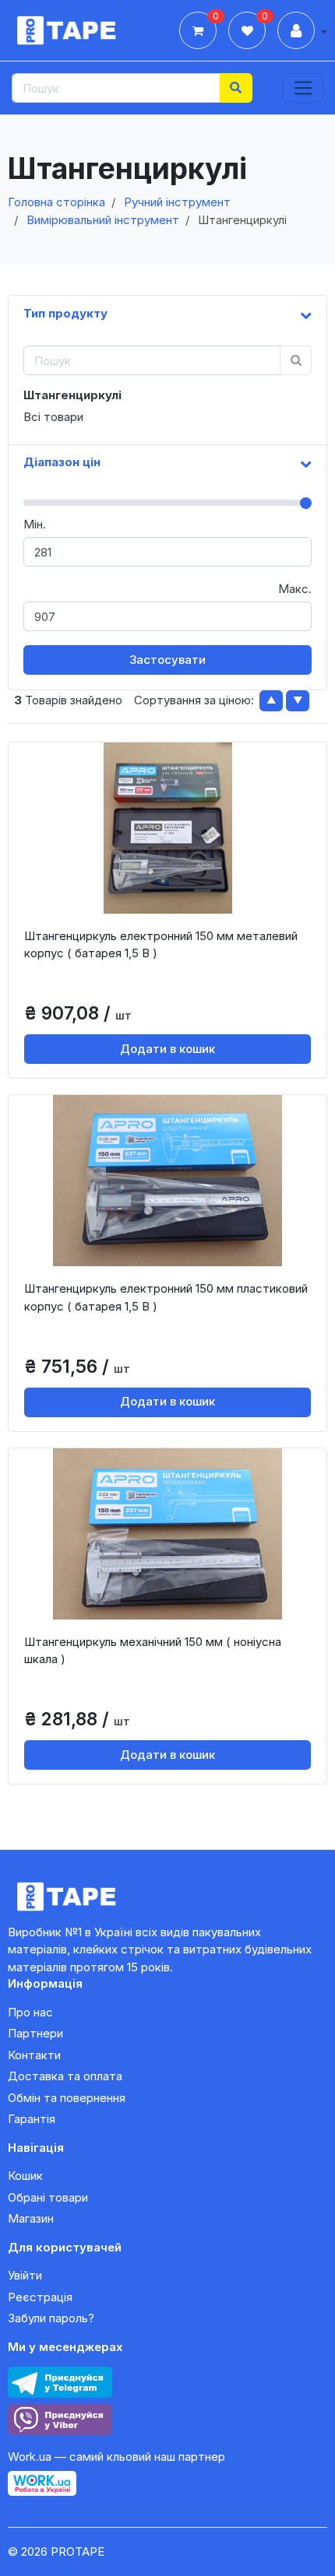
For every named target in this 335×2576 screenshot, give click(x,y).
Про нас (30, 2012)
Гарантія (32, 2119)
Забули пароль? (51, 2318)
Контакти (34, 2055)
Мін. (35, 524)
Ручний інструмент (177, 202)
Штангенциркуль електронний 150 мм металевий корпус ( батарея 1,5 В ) (161, 945)
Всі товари (53, 417)
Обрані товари (48, 2197)
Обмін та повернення (67, 2098)
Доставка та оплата (65, 2076)
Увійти (25, 2275)
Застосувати (167, 660)
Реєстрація (40, 2297)
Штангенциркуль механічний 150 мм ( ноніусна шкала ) (153, 1651)
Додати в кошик (167, 1049)
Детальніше (173, 900)
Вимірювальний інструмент (103, 220)
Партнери (35, 2033)
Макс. (295, 589)
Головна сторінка (56, 202)
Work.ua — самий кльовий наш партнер (116, 2457)
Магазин (31, 2218)
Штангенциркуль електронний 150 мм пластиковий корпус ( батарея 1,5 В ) (166, 1297)
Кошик (25, 2176)
